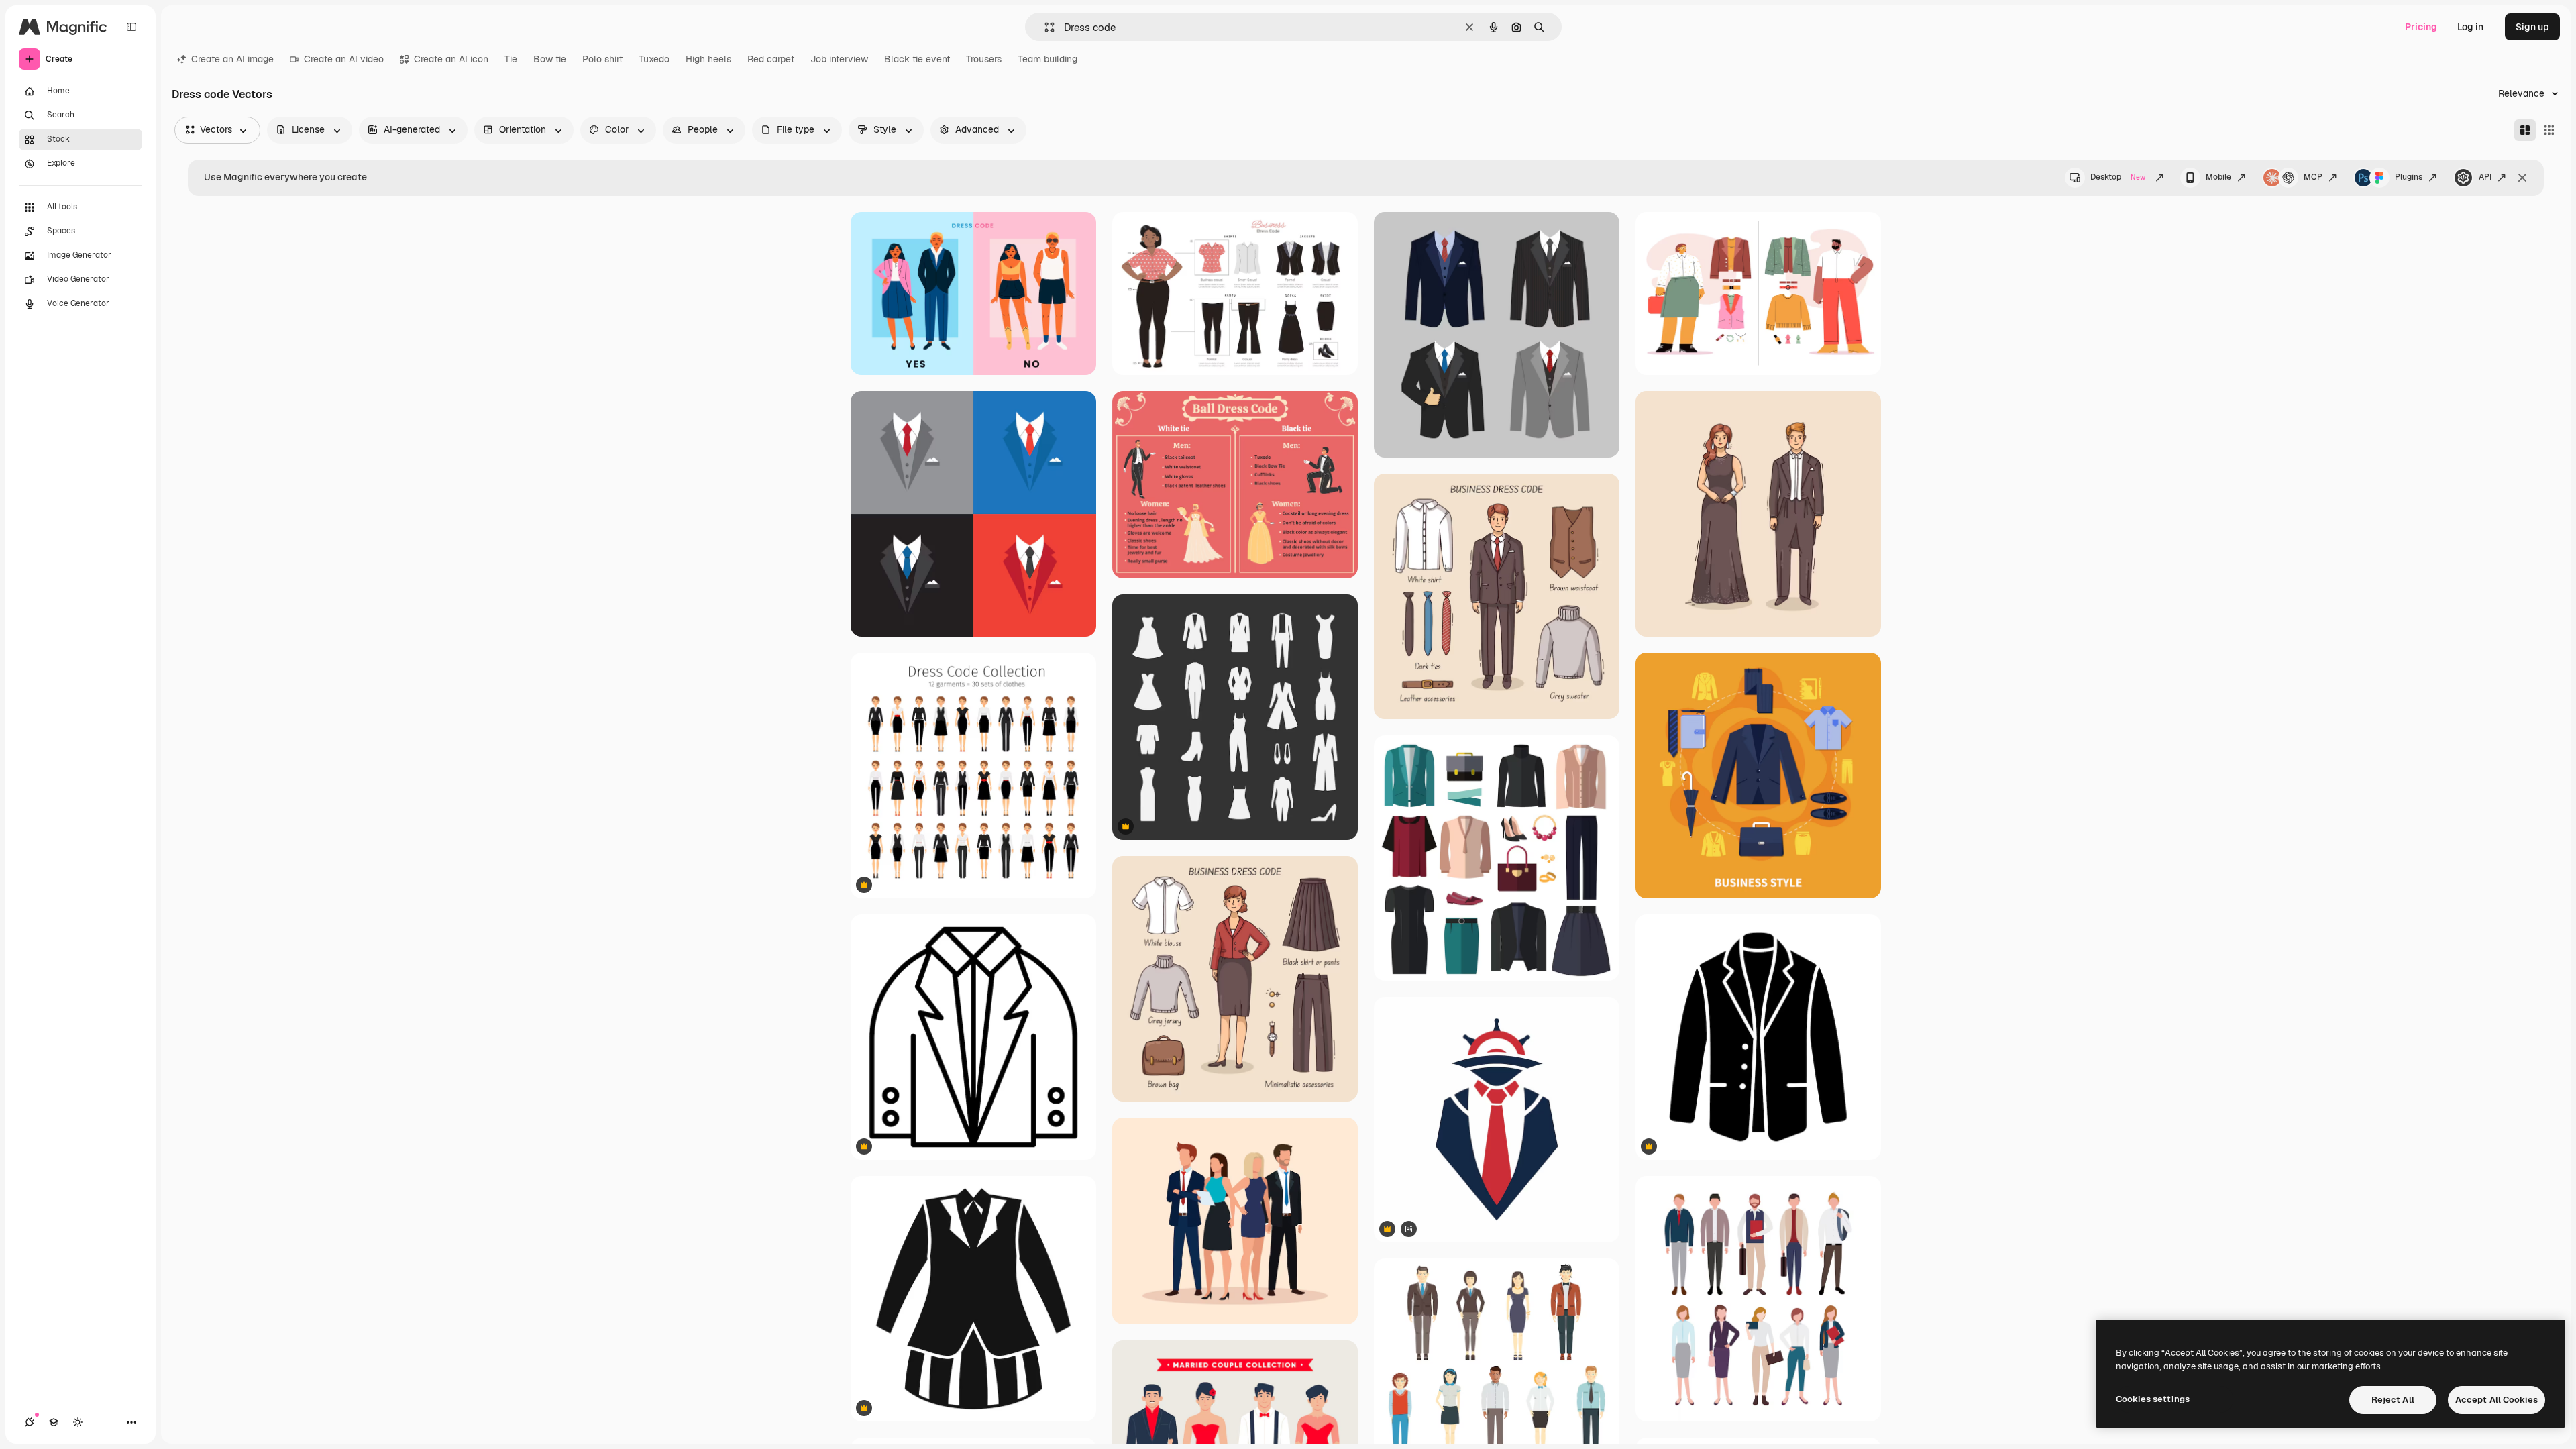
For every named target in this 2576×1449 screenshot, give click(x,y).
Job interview (839, 59)
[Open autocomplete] (1044, 27)
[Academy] (54, 1422)
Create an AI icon (451, 59)
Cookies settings (2153, 1399)
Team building (1048, 59)
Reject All (2393, 1400)
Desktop (2118, 177)
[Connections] (30, 1422)
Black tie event (917, 59)
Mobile (2218, 177)
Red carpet (771, 59)
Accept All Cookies (2497, 1400)
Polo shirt (602, 59)
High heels (708, 59)
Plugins (2409, 177)
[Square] (2549, 130)
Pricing (2421, 27)
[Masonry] (2525, 130)
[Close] (2522, 178)
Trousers (984, 59)
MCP (2313, 177)
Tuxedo (654, 59)
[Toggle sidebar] (131, 27)
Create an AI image (232, 59)
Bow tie (550, 59)
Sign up (2532, 27)
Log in (2470, 27)
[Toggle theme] (78, 1422)
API (2485, 177)
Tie (511, 59)
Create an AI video (344, 59)
